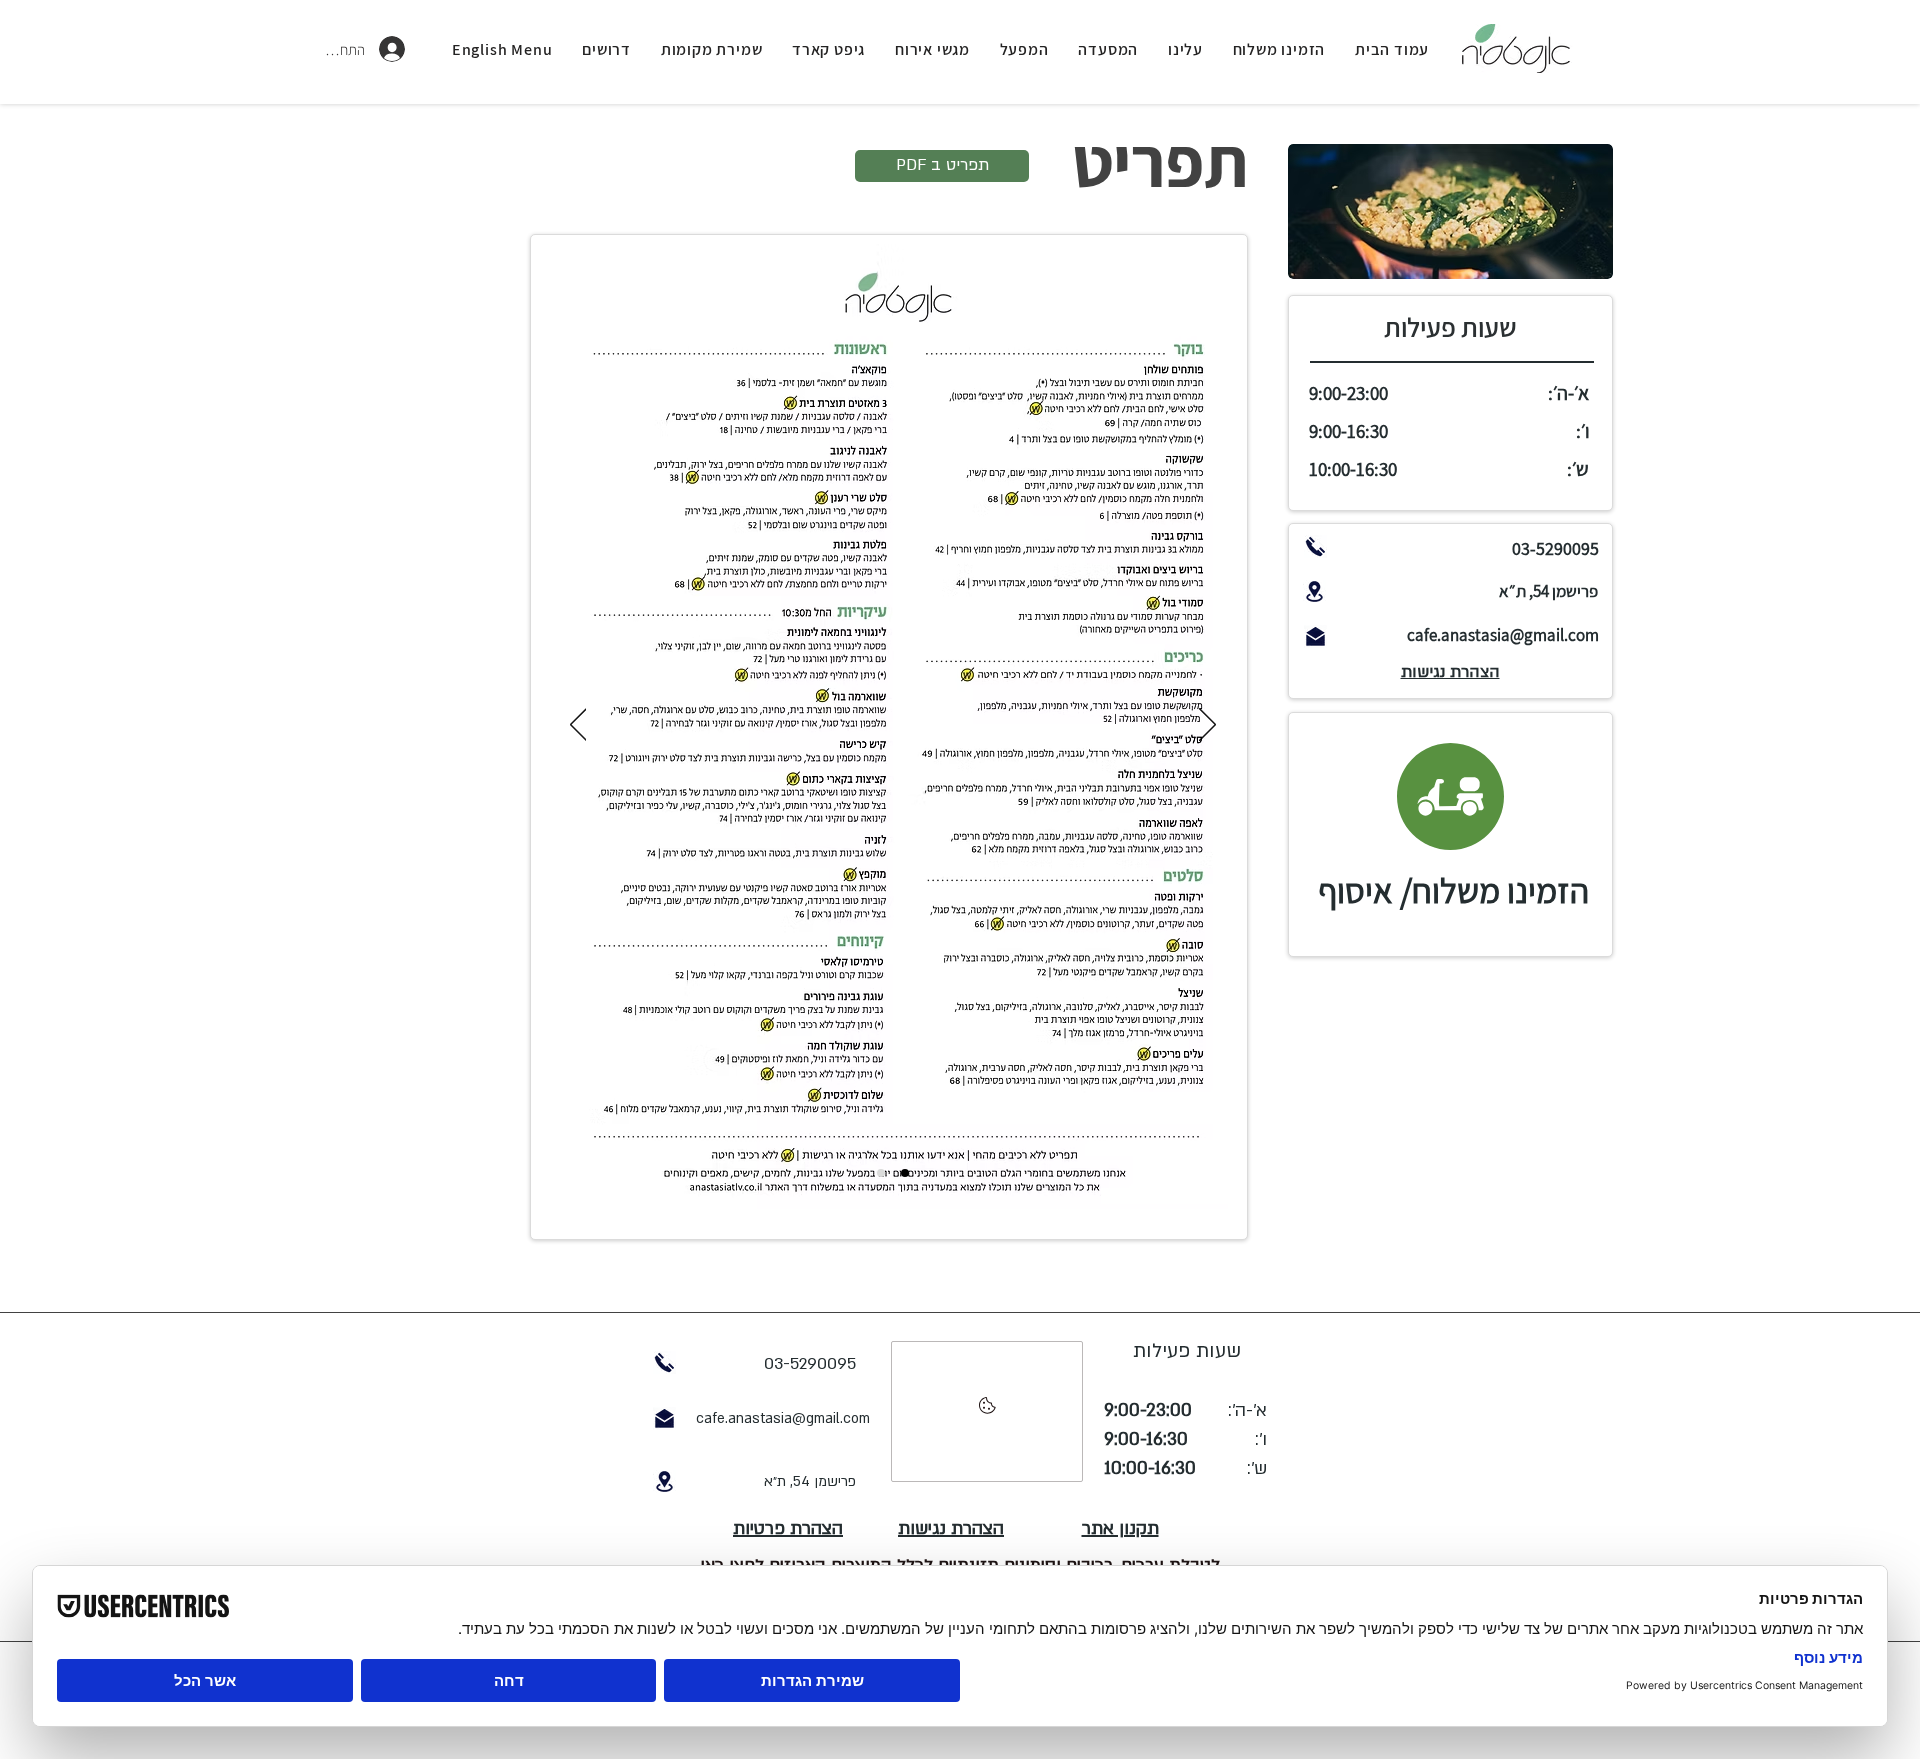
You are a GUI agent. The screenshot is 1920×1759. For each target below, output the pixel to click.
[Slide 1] (881, 1173)
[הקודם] (578, 726)
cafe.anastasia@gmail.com (1503, 635)
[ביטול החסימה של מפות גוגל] (987, 1411)
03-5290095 (1555, 548)
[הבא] (1207, 726)
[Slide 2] (905, 1173)
